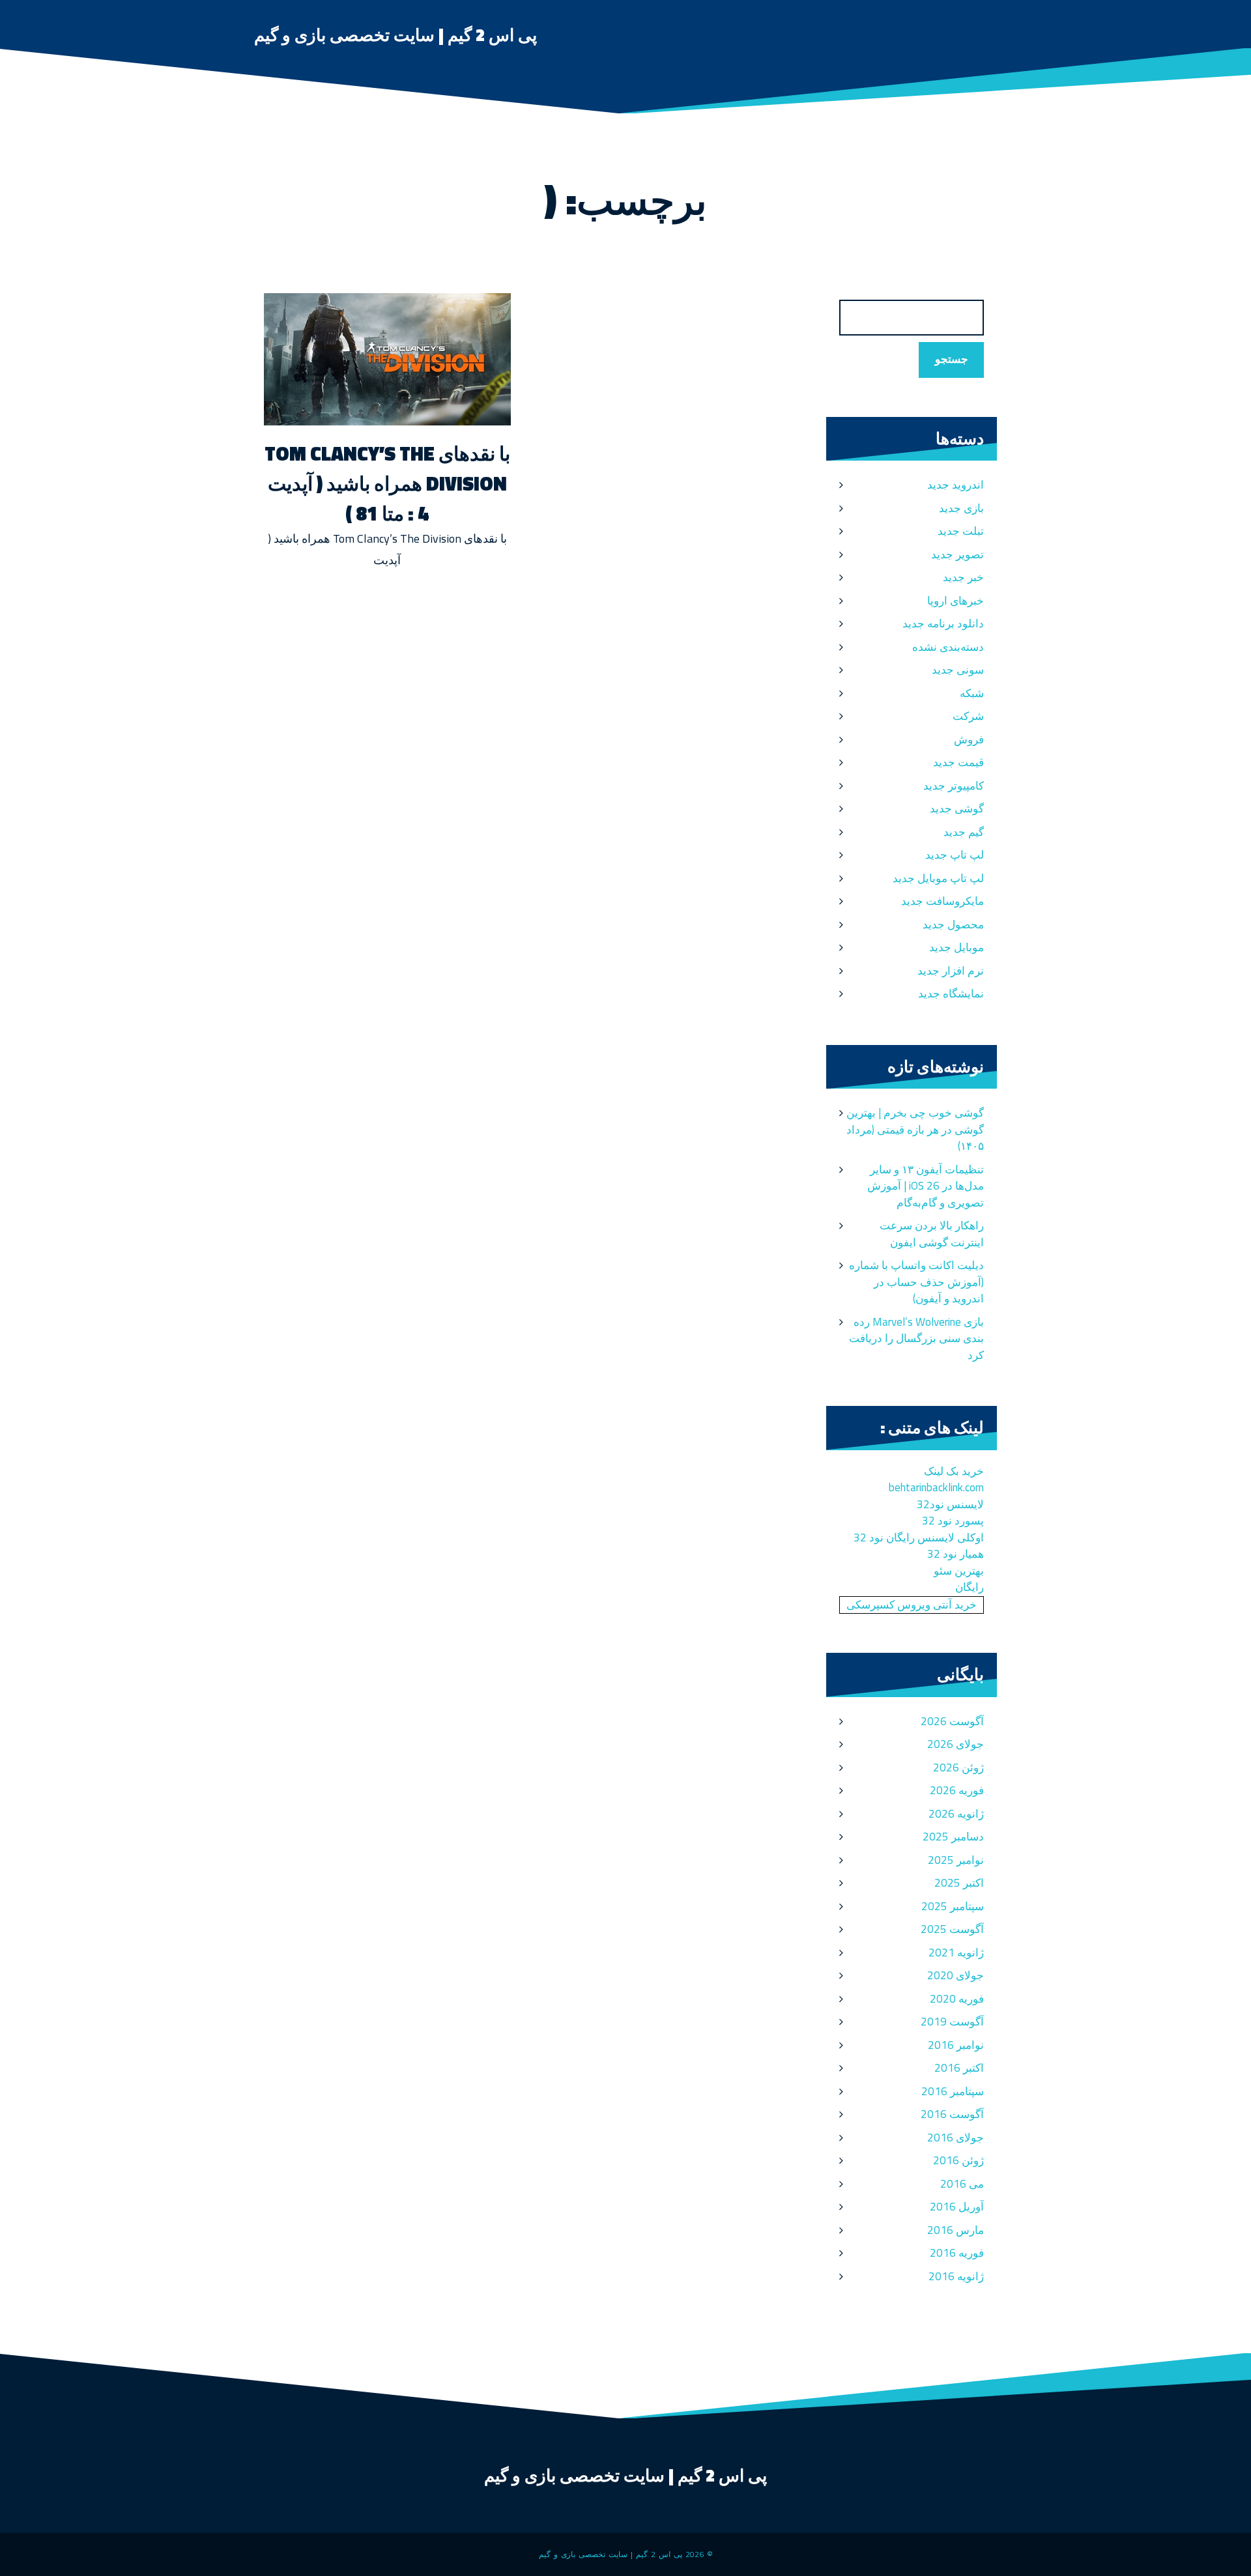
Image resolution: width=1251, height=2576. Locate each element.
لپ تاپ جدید (955, 855)
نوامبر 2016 (956, 2045)
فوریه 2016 (957, 2253)
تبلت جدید (961, 531)
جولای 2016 (956, 2138)
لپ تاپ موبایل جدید (938, 878)
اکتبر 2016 (959, 2068)
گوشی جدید (957, 809)
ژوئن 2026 (958, 1767)
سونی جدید (958, 670)
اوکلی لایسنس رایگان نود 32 (919, 1538)
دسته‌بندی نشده (948, 647)
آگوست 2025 (952, 1929)
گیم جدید (964, 832)
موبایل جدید (956, 947)
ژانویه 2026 (956, 1814)
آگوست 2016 (952, 2114)
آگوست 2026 (952, 1721)
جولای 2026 (956, 1744)
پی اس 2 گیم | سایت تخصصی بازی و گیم (395, 35)
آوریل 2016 (957, 2207)
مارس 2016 (956, 2230)
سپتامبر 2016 (953, 2091)
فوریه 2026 (957, 1790)
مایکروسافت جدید (942, 901)
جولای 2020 (956, 1975)
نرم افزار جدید (951, 971)
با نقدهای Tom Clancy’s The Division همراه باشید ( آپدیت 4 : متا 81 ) (387, 483)
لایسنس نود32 (950, 1504)
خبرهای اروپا (956, 601)
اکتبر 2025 (959, 1883)
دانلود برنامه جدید (943, 623)
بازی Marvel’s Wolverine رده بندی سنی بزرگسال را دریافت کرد (916, 1338)
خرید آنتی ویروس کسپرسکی (912, 1605)
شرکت (968, 716)
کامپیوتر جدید (954, 786)
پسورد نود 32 (953, 1521)
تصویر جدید (957, 554)
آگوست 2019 (952, 2022)
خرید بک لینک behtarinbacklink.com (936, 1480)
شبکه (972, 693)
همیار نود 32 (956, 1554)
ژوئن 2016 (958, 2160)
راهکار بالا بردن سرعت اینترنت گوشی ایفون (932, 1234)
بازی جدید (961, 508)
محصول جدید (953, 924)
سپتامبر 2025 (953, 1906)
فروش (969, 739)
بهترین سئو (959, 1571)
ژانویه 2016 (956, 2276)
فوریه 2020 (957, 1999)
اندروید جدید (956, 485)
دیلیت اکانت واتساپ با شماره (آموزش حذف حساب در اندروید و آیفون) (916, 1282)
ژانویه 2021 (956, 1953)
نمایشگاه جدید (951, 994)
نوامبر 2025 (956, 1860)
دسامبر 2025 (953, 1837)
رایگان (970, 1587)
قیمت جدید (958, 762)
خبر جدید (963, 577)
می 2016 (962, 2184)
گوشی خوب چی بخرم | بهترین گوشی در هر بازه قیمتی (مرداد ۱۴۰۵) (915, 1129)
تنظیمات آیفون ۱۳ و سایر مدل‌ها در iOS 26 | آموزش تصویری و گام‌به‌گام (926, 1186)
